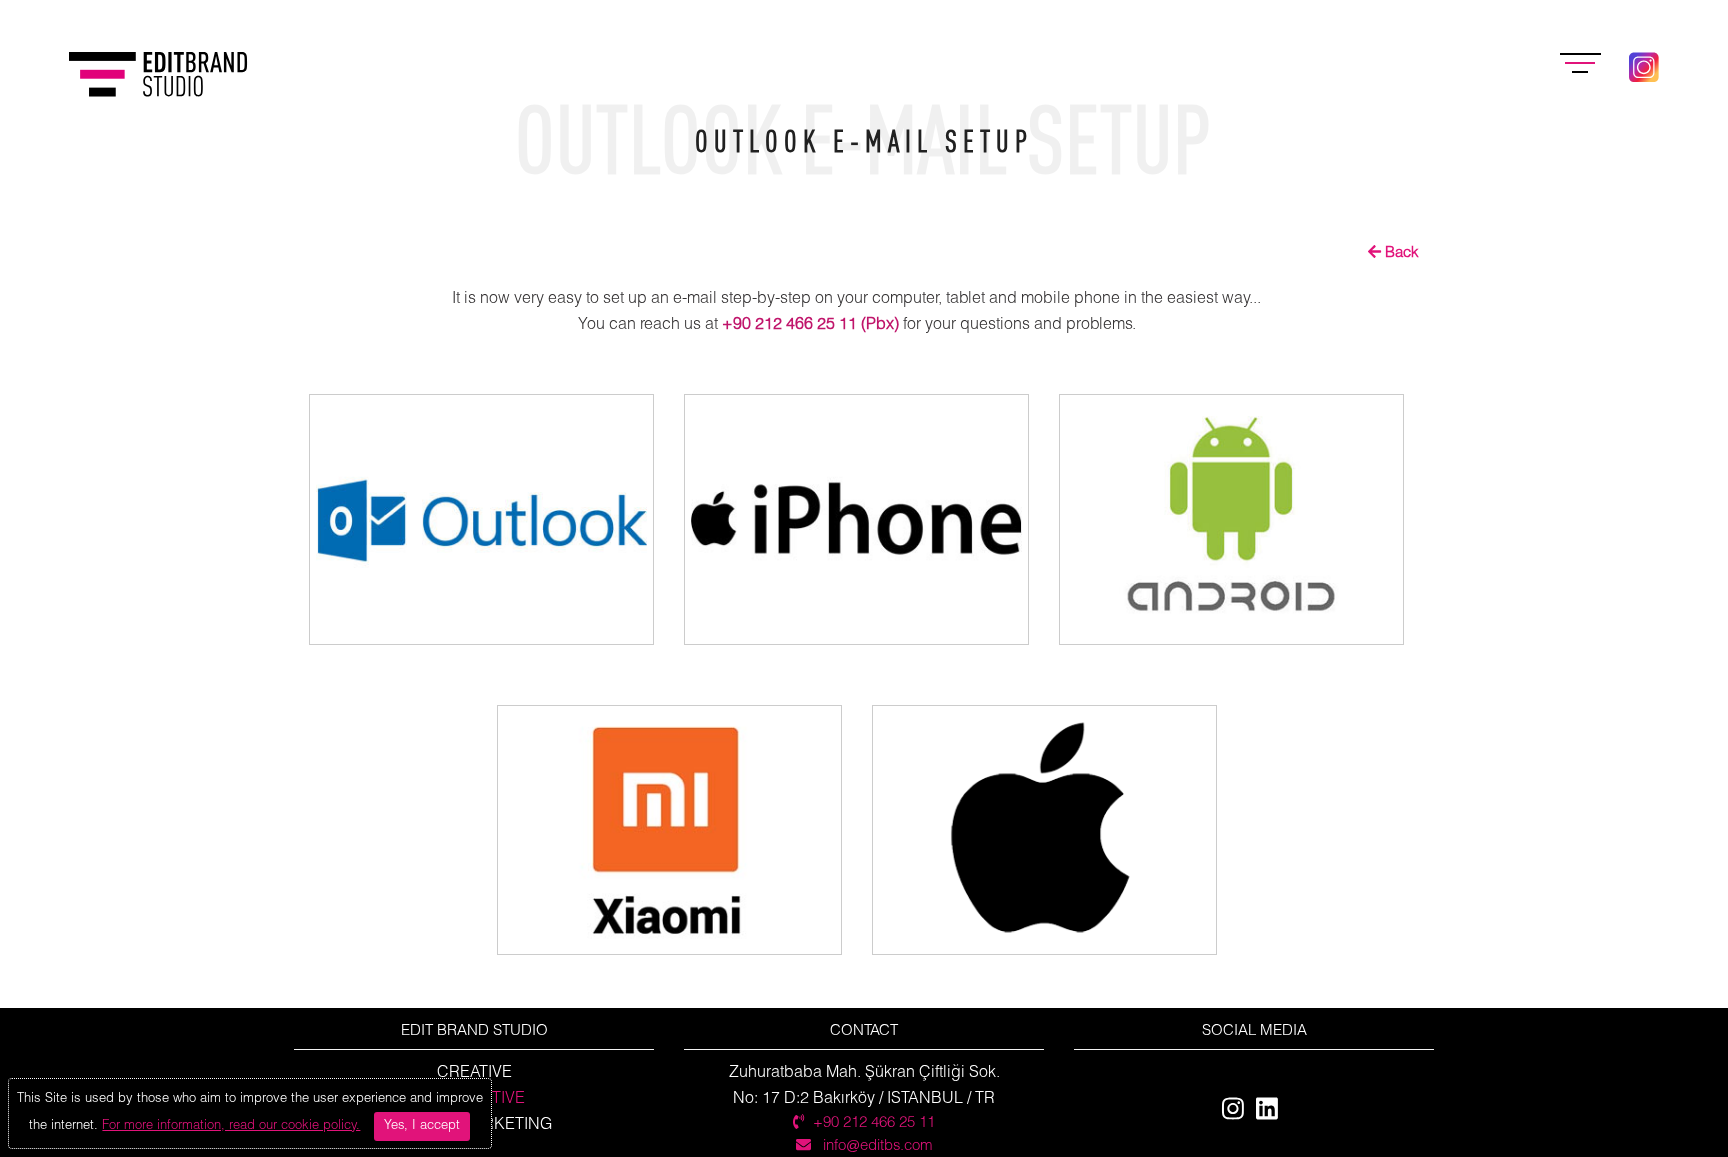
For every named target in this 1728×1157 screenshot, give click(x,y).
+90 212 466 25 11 (874, 1123)
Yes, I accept (422, 1126)
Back (1400, 253)
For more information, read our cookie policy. (231, 1126)
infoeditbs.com (876, 1146)
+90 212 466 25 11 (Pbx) (810, 324)
